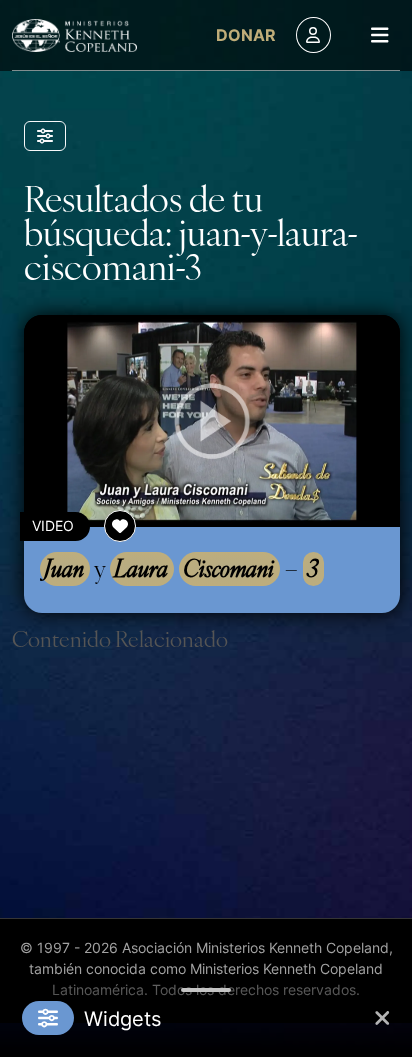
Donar (246, 35)
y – (181, 568)
